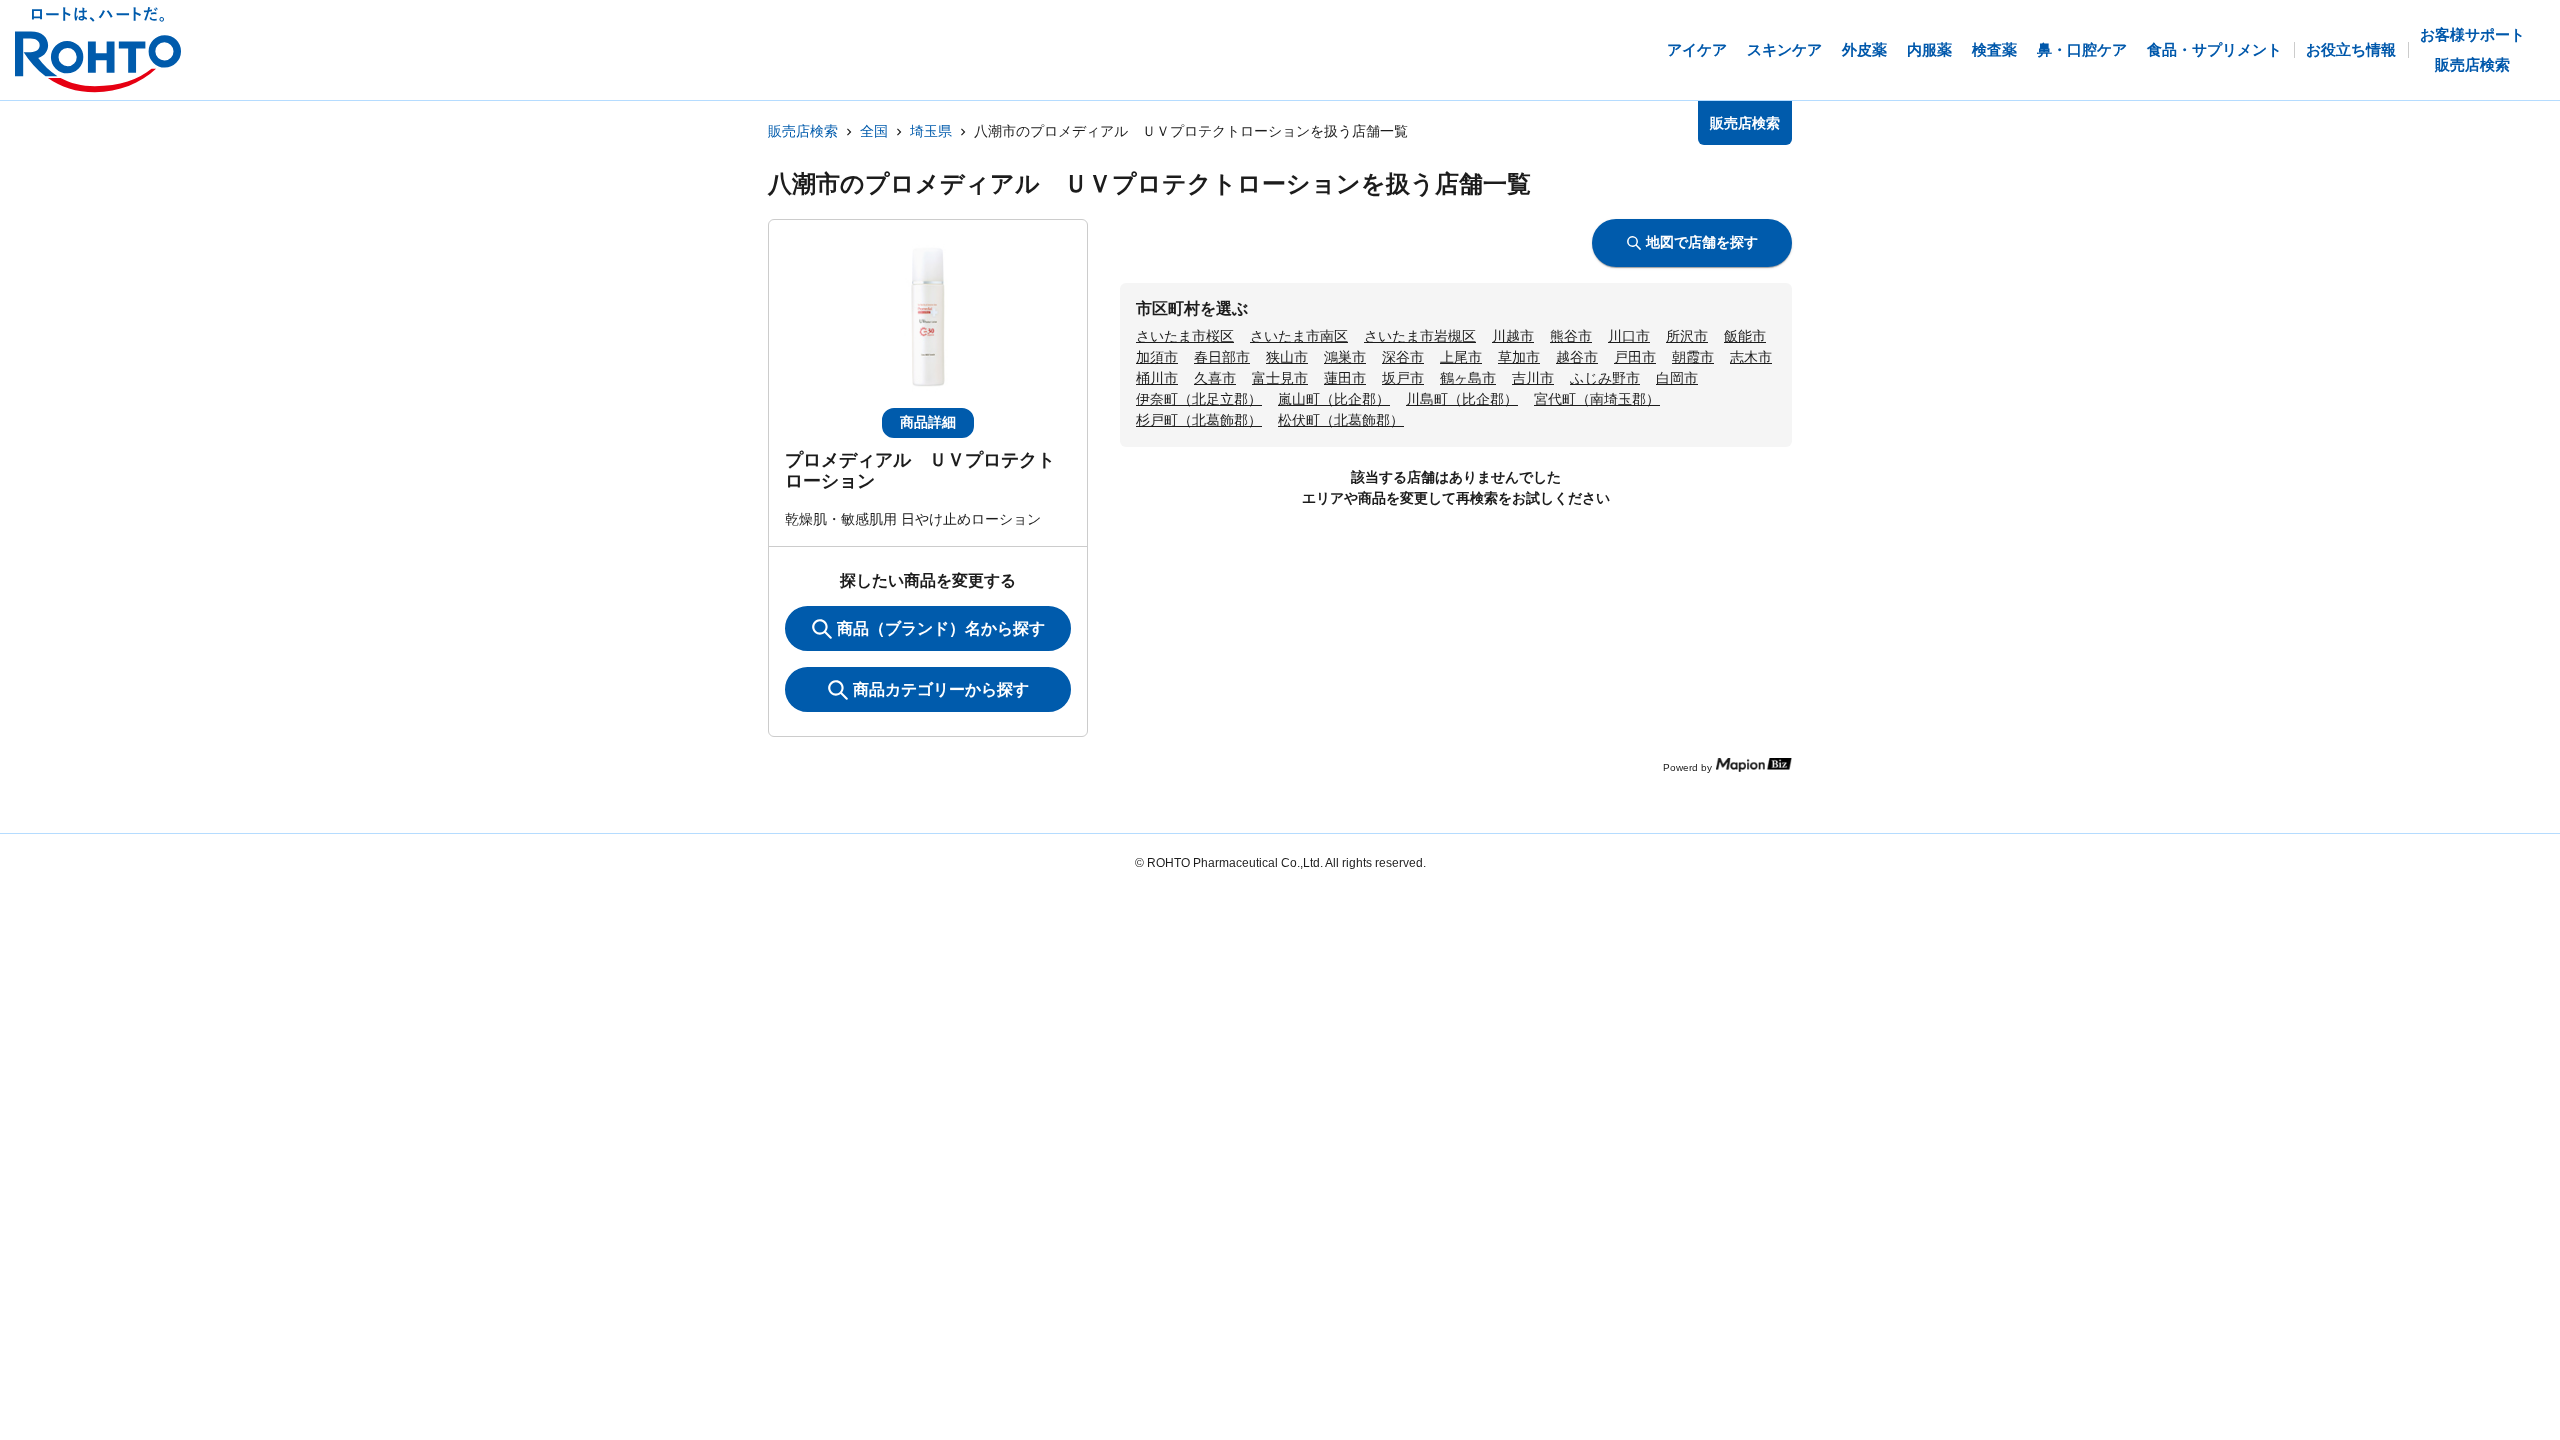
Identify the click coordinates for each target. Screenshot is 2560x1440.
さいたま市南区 (1299, 336)
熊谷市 (1571, 336)
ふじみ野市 (1605, 378)
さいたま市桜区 (1185, 336)
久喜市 (1215, 378)
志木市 (1751, 357)
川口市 (1629, 336)
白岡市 (1677, 378)
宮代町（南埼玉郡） (1597, 399)
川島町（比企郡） (1462, 399)
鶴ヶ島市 (1468, 378)
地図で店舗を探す (1702, 242)
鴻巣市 (1345, 357)
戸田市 (1635, 357)
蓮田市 (1345, 378)
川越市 (1513, 336)
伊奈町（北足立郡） (1199, 399)
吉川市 (1533, 378)
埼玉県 (931, 131)
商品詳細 (928, 422)
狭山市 (1287, 357)
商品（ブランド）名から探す (941, 628)
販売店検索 (803, 131)
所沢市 (1687, 336)
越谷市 (1577, 357)
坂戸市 (1403, 378)
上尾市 (1461, 357)
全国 (874, 131)
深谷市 (1403, 357)
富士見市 (1280, 378)
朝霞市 (1693, 357)
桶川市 (1157, 378)
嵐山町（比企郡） (1334, 399)
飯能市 (1745, 336)
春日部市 (1222, 357)
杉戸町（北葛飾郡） (1199, 420)
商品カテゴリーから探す (941, 689)
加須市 (1157, 357)
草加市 (1519, 357)
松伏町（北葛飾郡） (1341, 420)
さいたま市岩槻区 (1420, 336)
